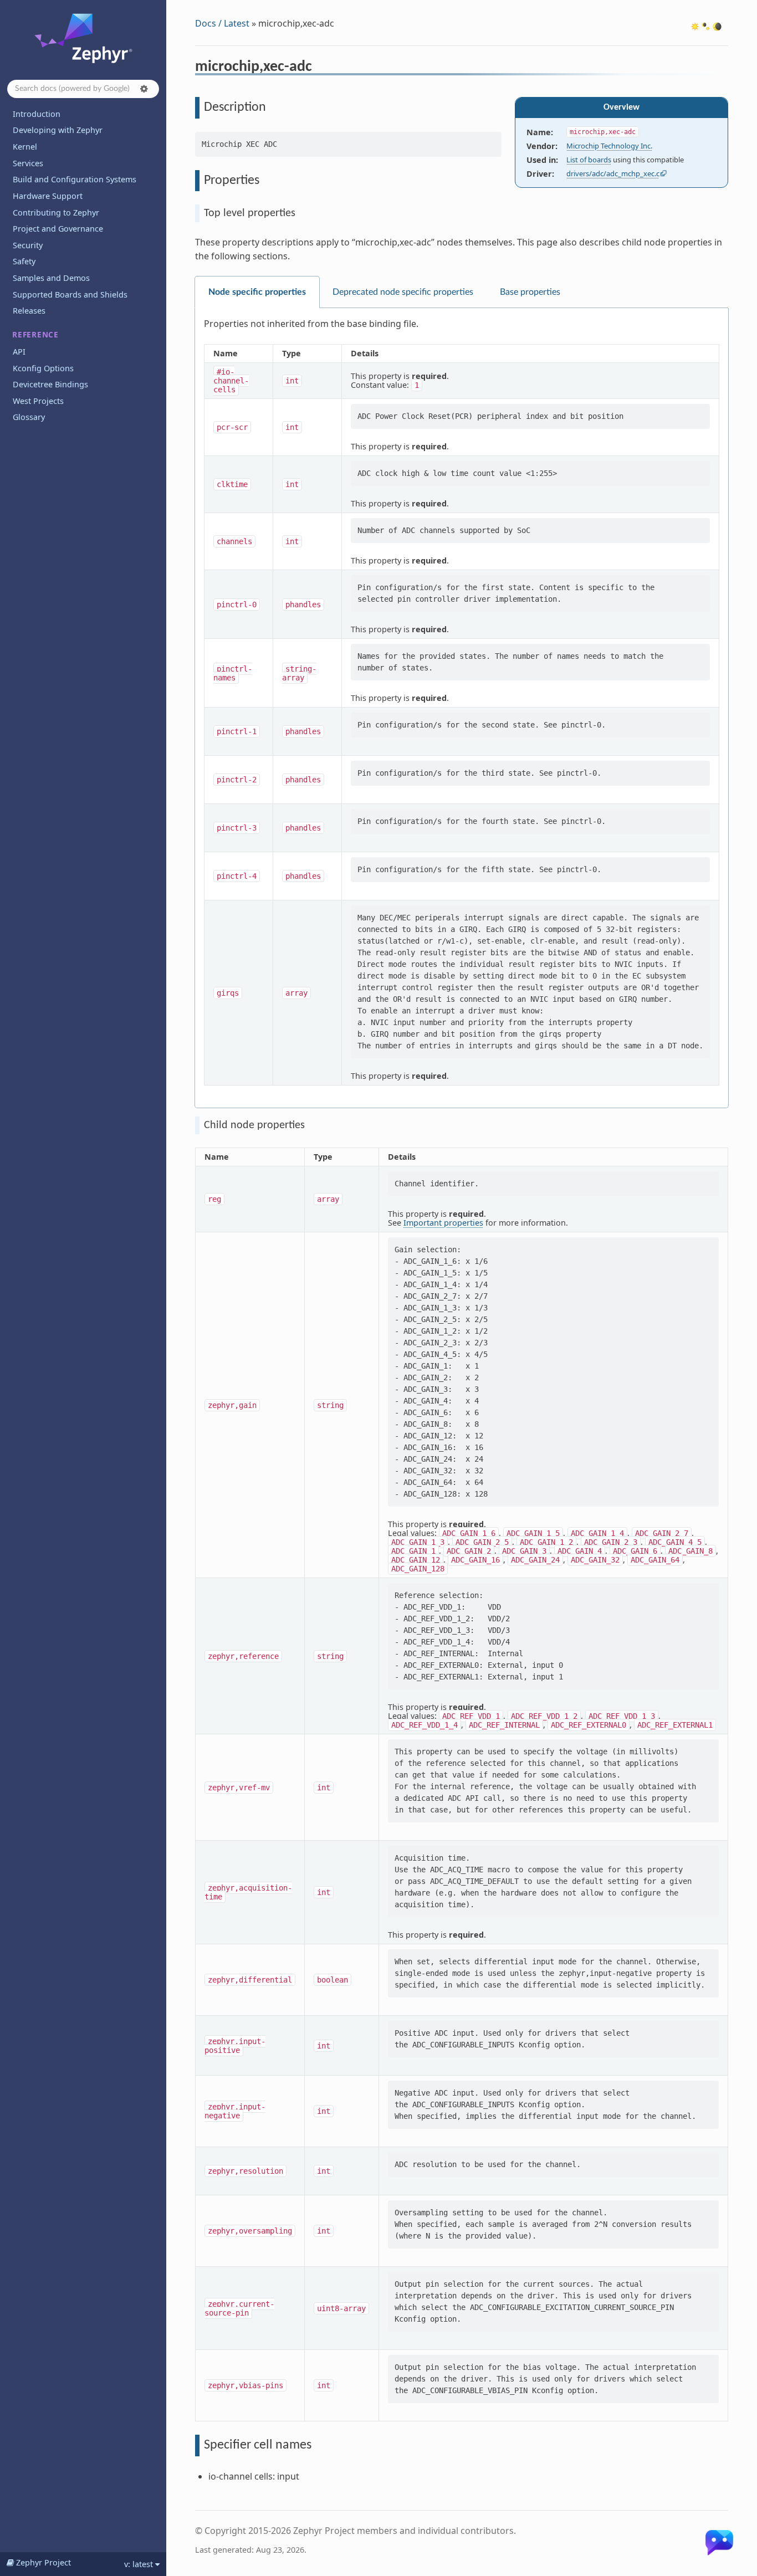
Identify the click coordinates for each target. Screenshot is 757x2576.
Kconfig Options (43, 368)
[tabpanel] (462, 708)
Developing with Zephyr (58, 130)
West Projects (38, 401)
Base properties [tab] (530, 292)
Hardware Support (48, 196)
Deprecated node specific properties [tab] (403, 292)
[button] (144, 89)
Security (28, 245)
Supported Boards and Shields (70, 295)
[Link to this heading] (319, 68)
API (19, 352)
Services (28, 163)
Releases (29, 311)
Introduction (37, 114)
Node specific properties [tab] (257, 292)
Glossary (29, 417)
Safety (24, 261)
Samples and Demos (51, 278)
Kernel (25, 147)
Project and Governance (58, 229)
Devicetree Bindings (50, 384)
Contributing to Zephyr (56, 212)
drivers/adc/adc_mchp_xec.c (613, 173)
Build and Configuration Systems (75, 179)
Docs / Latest (222, 23)
